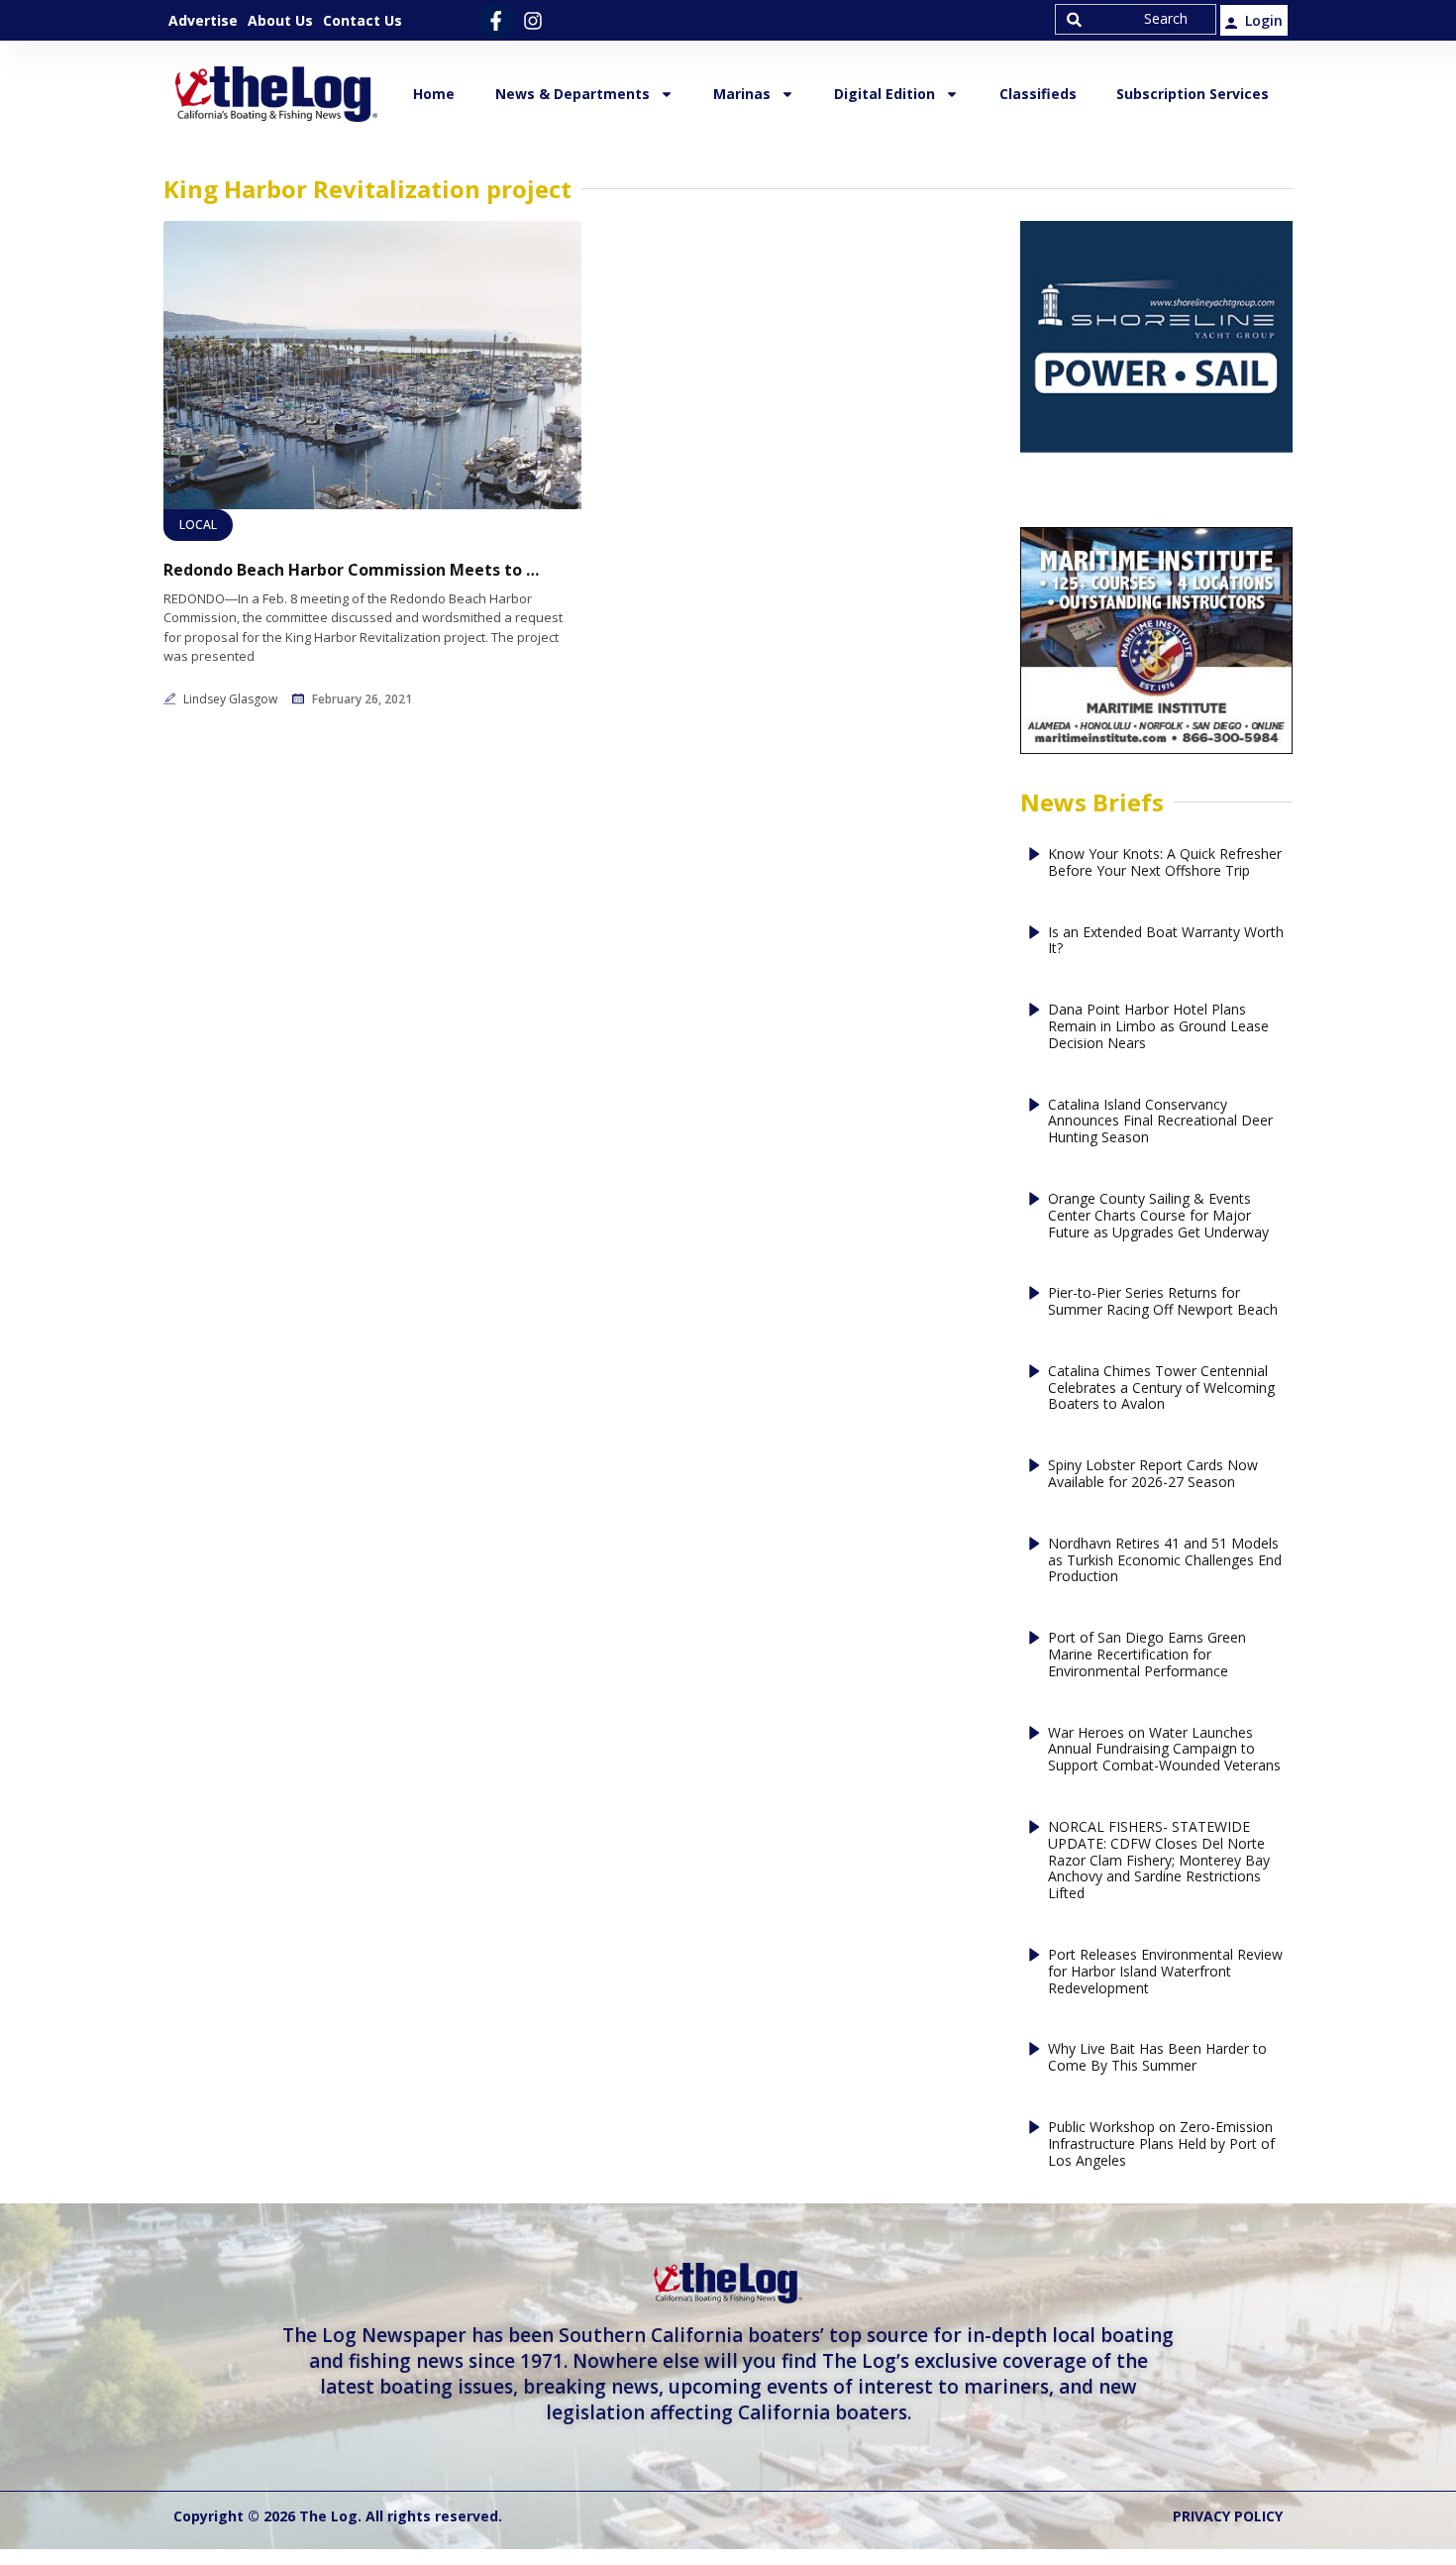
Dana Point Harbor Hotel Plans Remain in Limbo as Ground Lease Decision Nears (1158, 1026)
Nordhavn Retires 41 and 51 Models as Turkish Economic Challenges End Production (1165, 1560)
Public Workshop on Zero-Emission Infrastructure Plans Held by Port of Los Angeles (1161, 2144)
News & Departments (572, 94)
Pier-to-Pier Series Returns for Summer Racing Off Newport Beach (1163, 1302)
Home (434, 94)
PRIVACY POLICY (1228, 2516)
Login (1264, 20)
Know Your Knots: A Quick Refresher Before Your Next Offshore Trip (1165, 863)
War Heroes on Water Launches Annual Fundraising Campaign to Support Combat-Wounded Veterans (1164, 1750)
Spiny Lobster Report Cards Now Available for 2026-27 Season (1153, 1474)
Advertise (203, 20)
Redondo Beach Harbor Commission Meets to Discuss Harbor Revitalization (352, 570)
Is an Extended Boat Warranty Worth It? (1166, 941)
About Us (280, 20)
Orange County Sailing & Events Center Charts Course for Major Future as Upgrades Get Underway (1158, 1216)
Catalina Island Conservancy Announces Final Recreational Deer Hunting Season (1160, 1122)
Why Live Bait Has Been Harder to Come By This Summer (1157, 2058)
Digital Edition (884, 94)
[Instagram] (532, 20)
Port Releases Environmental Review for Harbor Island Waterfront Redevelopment (1165, 1972)
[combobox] (1136, 19)
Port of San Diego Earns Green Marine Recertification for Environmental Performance (1147, 1655)
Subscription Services (1193, 94)
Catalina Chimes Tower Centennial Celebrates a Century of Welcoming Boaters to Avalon (1161, 1388)
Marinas (742, 94)
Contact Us (363, 20)
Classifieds (1038, 94)
